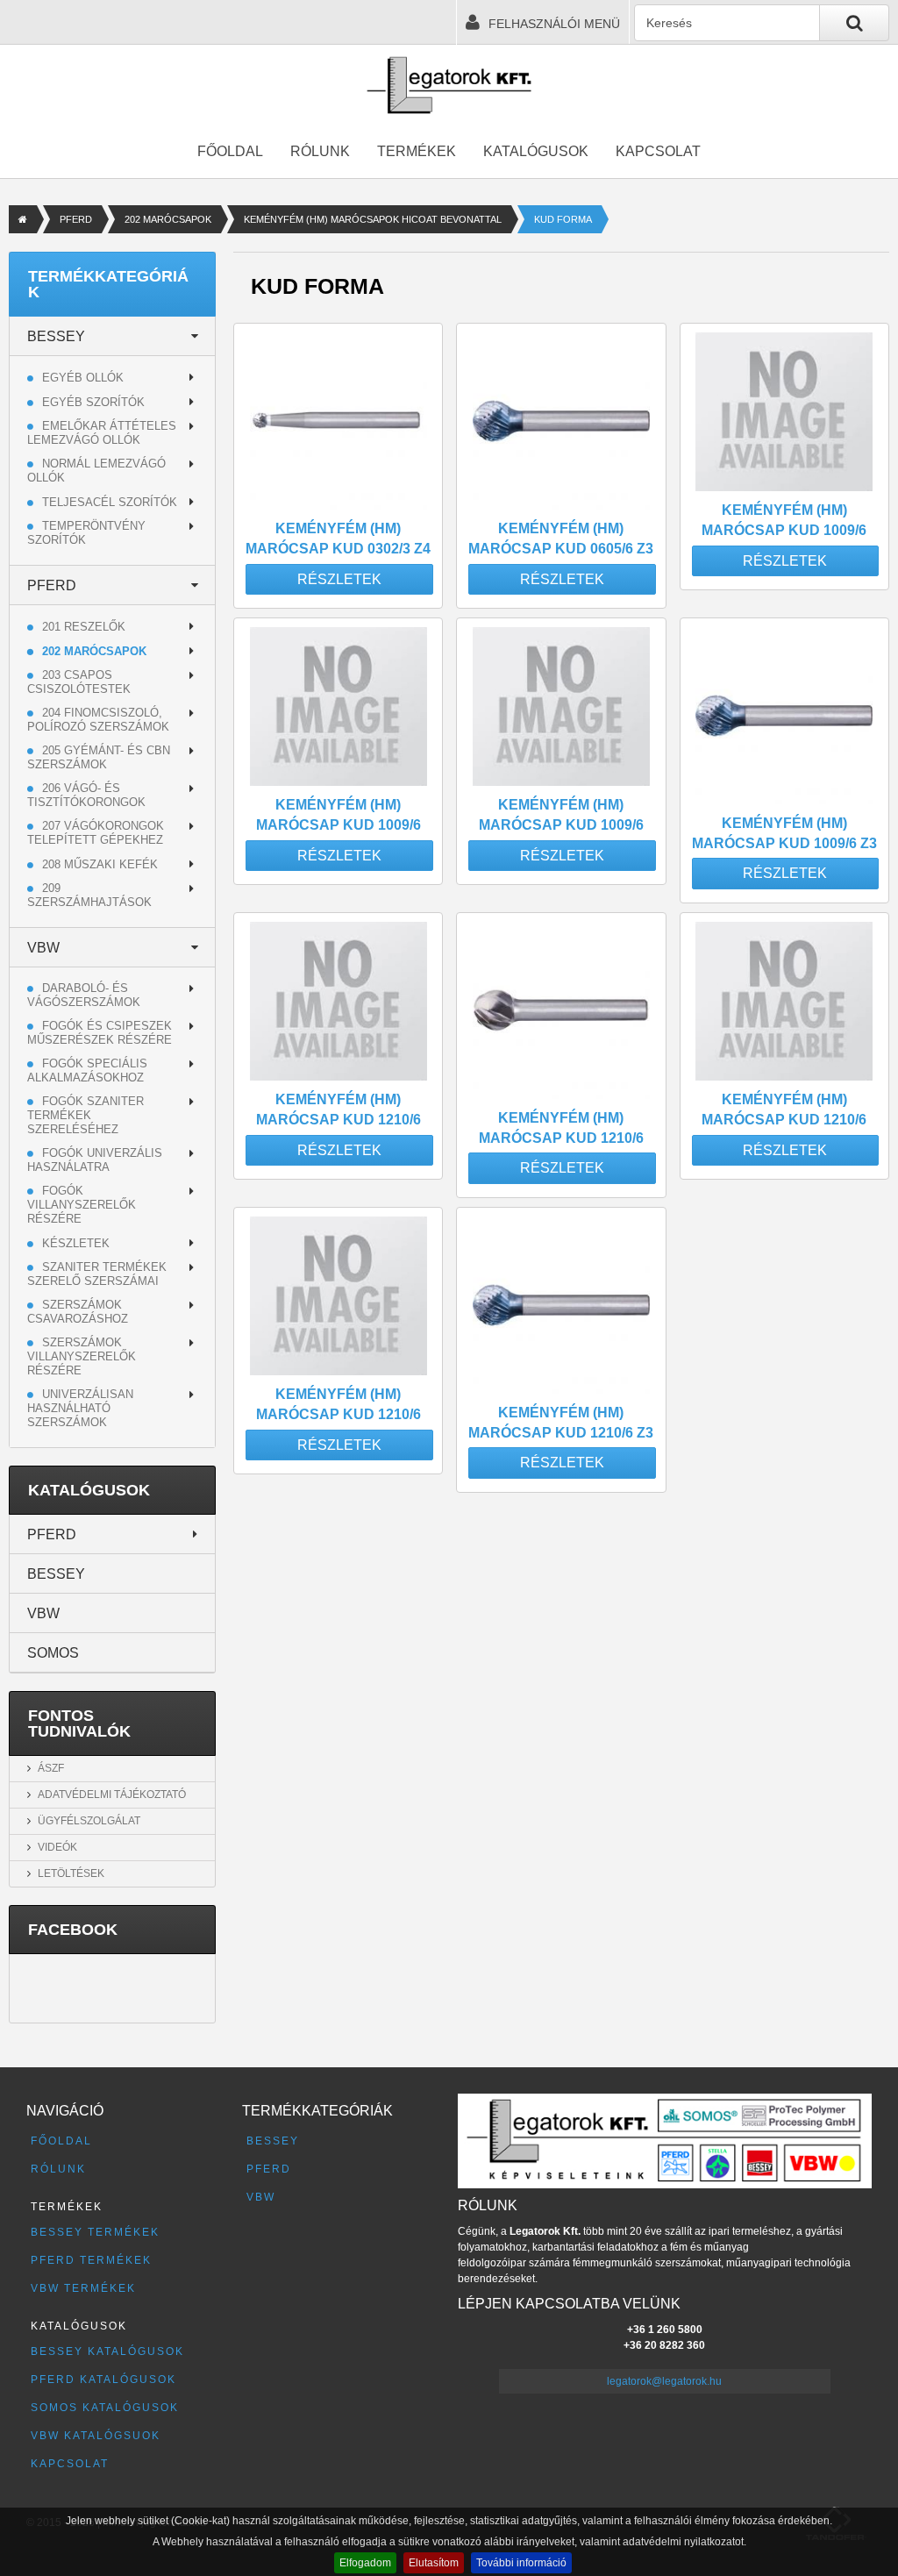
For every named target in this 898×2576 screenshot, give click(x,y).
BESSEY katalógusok (107, 2351)
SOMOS (53, 1653)
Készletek (76, 1243)
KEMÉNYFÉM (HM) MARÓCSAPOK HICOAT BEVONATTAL (373, 219)
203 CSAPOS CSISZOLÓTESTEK (79, 682)
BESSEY (56, 336)
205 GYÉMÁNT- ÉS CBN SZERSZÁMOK (99, 757)
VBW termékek (83, 2288)
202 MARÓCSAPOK (168, 219)
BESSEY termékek (95, 2232)
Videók (57, 1847)
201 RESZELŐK (84, 627)
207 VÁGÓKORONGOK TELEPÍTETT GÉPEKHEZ (96, 833)
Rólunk (320, 151)
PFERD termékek (91, 2260)
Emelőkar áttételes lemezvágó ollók (102, 433)
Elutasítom (434, 2563)
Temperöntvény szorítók (86, 533)
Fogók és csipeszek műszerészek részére (100, 1033)
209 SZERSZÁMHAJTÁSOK (89, 895)
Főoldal (230, 151)
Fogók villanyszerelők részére (82, 1205)
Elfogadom (365, 2563)
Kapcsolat (658, 151)
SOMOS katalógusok (105, 2408)
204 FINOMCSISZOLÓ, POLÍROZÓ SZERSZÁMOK (98, 720)
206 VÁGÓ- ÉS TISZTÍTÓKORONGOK (86, 795)
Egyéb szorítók (93, 402)
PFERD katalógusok (103, 2380)
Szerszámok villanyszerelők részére (82, 1356)
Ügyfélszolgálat (89, 1821)
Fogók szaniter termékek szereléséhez (86, 1115)
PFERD (76, 219)
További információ (521, 2563)
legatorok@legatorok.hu (664, 2381)
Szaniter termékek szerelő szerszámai (97, 1274)
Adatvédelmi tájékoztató (112, 1795)
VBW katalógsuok (96, 2436)
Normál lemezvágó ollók (96, 471)
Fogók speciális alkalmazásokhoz (87, 1070)
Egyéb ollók (83, 378)
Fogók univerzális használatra (95, 1160)
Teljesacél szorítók (110, 502)
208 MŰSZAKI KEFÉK (100, 864)
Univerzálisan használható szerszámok (80, 1408)
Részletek (339, 579)
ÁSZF (51, 1768)
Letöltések (71, 1873)
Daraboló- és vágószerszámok (84, 995)
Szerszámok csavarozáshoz (78, 1312)
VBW (43, 948)
